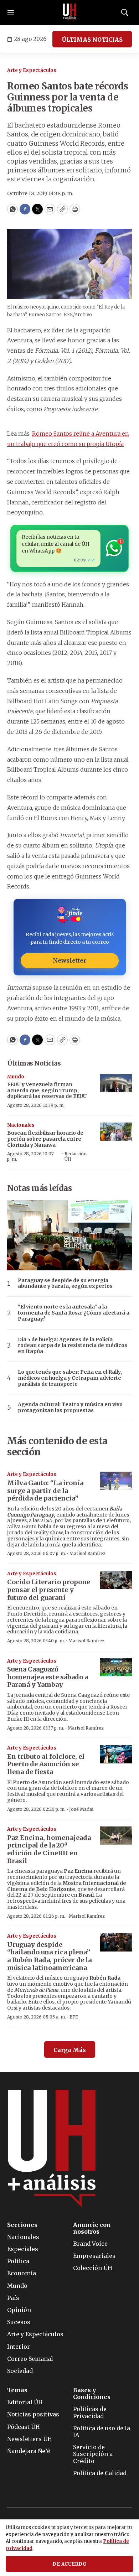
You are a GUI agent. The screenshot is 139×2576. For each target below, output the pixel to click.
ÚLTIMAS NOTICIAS (92, 40)
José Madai (81, 1809)
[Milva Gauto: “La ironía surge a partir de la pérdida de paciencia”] (116, 1481)
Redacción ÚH (76, 1156)
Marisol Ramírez (87, 1553)
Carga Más (70, 2050)
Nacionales (21, 1125)
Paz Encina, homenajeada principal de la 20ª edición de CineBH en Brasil (49, 1849)
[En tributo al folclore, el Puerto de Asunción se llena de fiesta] (116, 1754)
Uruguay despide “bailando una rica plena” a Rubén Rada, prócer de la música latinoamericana (49, 1956)
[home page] (69, 12)
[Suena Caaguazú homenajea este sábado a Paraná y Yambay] (116, 1667)
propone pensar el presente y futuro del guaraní (49, 1590)
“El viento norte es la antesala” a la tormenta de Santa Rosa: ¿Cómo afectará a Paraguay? (74, 1313)
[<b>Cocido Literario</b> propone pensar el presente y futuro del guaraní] (116, 1580)
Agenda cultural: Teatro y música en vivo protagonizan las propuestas (70, 1408)
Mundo (16, 1077)
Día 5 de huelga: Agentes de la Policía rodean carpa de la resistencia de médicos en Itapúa (73, 1346)
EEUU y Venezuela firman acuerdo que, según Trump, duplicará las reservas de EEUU (47, 1090)
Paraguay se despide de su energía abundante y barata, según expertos (65, 1284)
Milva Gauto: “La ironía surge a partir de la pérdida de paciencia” (45, 1491)
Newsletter (69, 960)
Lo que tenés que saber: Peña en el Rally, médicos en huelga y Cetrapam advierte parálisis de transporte (70, 1378)
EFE (74, 2017)
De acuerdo (69, 2564)
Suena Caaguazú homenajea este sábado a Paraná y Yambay (48, 1677)
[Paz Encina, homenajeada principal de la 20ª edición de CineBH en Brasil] (116, 1836)
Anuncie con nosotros (92, 2228)
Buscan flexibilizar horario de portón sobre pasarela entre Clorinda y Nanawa (45, 1139)
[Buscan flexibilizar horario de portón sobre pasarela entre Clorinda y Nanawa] (116, 1132)
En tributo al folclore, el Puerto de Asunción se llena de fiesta (46, 1764)
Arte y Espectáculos (32, 70)
